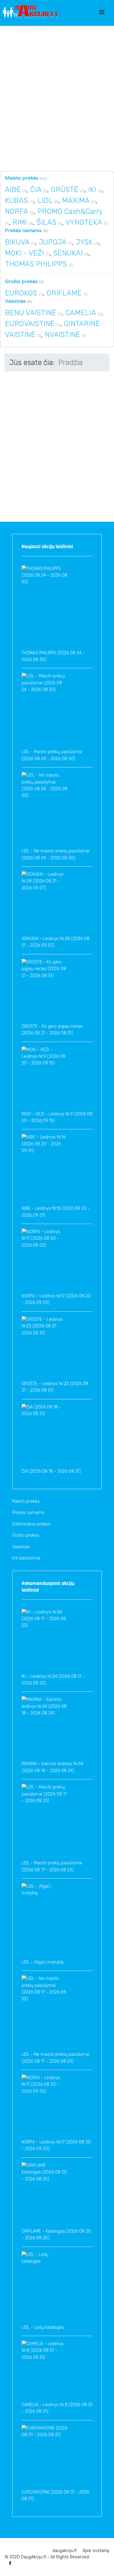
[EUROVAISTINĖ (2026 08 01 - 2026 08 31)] (44, 2457)
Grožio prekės (21, 281)
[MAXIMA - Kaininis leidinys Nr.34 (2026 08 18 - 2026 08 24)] (44, 1728)
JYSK (84, 242)
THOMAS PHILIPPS (36, 264)
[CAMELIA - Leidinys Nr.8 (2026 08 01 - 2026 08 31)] (44, 2371)
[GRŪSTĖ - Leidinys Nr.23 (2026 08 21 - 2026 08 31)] (44, 1348)
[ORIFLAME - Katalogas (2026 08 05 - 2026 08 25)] (44, 2195)
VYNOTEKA (84, 222)
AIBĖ (13, 190)
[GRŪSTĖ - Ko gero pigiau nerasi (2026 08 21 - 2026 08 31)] (44, 991)
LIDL (45, 201)
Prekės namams (23, 230)
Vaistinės (15, 301)
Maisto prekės (22, 178)
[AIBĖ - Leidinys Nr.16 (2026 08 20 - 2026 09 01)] (44, 1170)
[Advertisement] (57, 98)
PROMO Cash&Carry (70, 211)
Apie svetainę (96, 2551)
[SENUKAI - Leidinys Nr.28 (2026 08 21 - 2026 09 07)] (44, 903)
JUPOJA (53, 242)
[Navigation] (107, 12)
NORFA (16, 211)
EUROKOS (21, 293)
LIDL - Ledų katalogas (43, 2327)
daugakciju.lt (64, 2551)
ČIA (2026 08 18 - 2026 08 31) (51, 1471)
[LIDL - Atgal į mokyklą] (44, 1921)
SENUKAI (68, 253)
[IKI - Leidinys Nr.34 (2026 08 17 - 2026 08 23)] (44, 1641)
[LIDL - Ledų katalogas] (44, 2288)
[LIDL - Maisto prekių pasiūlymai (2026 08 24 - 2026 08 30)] (44, 711)
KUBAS (16, 201)
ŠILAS (46, 222)
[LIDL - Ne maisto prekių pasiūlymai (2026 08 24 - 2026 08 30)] (44, 810)
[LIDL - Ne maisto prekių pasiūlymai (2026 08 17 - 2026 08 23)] (44, 2013)
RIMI (20, 222)
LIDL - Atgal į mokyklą (43, 1962)
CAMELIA (81, 313)
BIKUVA (17, 242)
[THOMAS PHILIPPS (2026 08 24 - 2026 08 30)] (44, 608)
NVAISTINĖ (62, 335)
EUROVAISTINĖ (30, 324)
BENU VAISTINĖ (30, 313)
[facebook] (10, 2563)
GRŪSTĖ (64, 190)
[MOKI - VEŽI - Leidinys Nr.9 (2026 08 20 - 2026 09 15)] (44, 1079)
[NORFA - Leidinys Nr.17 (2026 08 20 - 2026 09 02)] (44, 1261)
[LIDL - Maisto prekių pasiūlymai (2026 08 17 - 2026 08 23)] (44, 1822)
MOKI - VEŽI (25, 253)
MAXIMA (76, 201)
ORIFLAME (64, 293)
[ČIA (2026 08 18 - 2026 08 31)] (44, 1436)
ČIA (37, 190)
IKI (92, 190)
